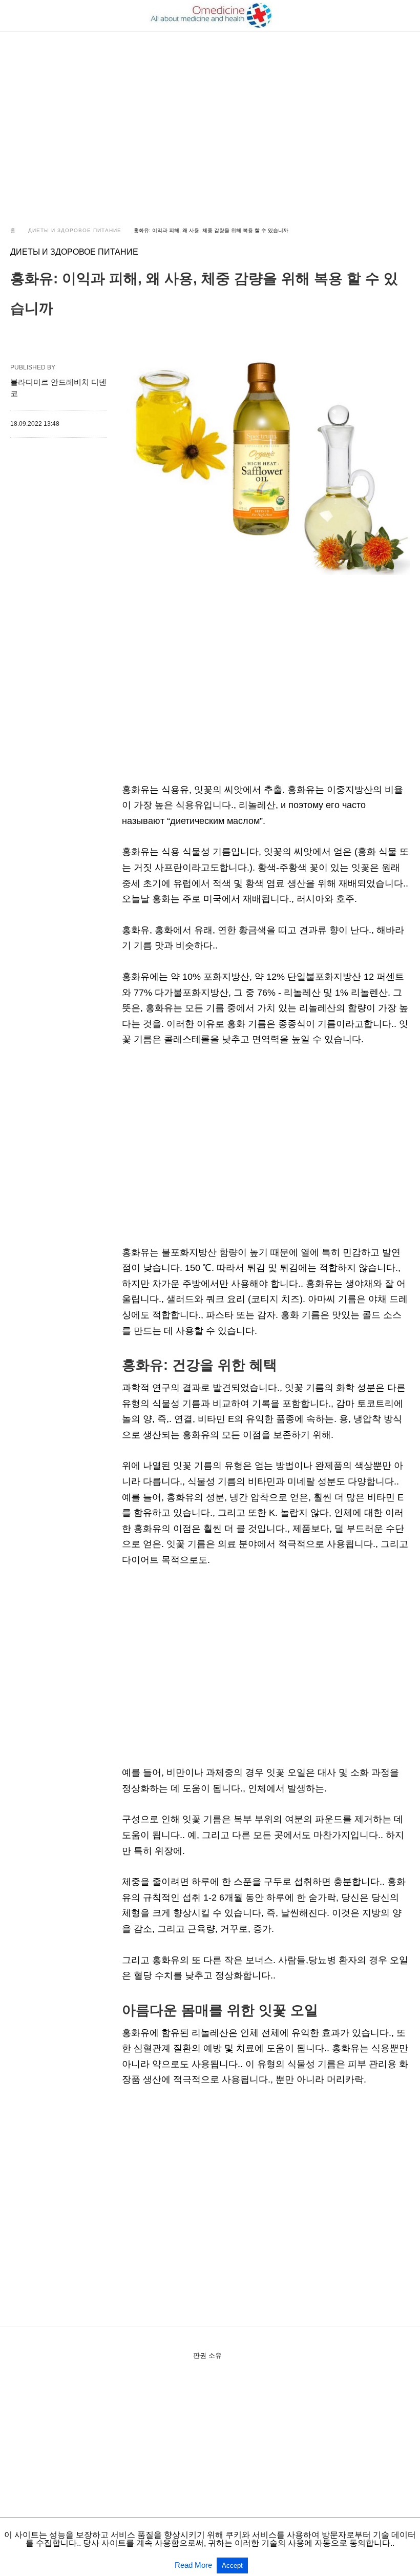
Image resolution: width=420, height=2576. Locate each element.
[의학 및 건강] (211, 15)
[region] (210, 119)
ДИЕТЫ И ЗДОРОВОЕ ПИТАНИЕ (75, 230)
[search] (405, 16)
